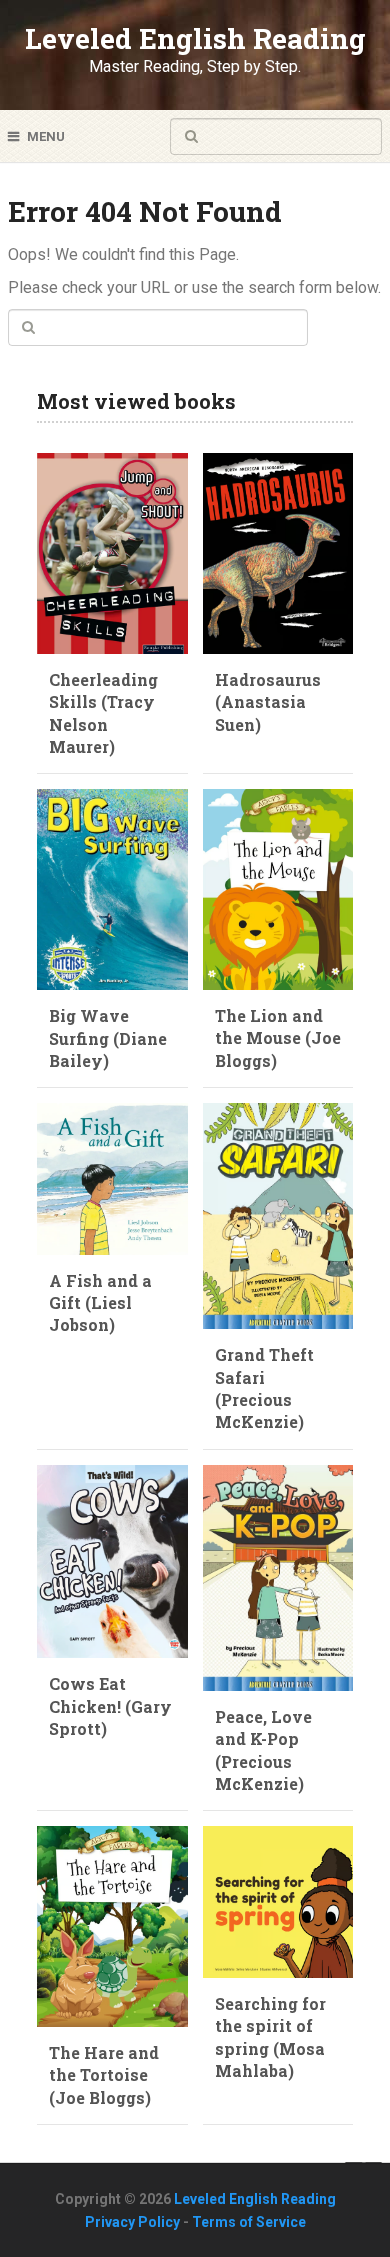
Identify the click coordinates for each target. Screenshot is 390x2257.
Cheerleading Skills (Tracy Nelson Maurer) (103, 713)
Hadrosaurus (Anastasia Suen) (268, 702)
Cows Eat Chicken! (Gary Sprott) (110, 1706)
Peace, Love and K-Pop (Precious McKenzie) (263, 1750)
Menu (46, 136)
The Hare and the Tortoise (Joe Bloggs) (104, 2075)
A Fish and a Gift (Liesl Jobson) (100, 1303)
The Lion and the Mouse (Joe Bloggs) (278, 1038)
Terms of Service (249, 2222)
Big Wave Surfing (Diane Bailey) (108, 1038)
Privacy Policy (132, 2222)
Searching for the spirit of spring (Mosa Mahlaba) (270, 2037)
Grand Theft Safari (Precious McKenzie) (264, 1388)
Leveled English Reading (195, 38)
